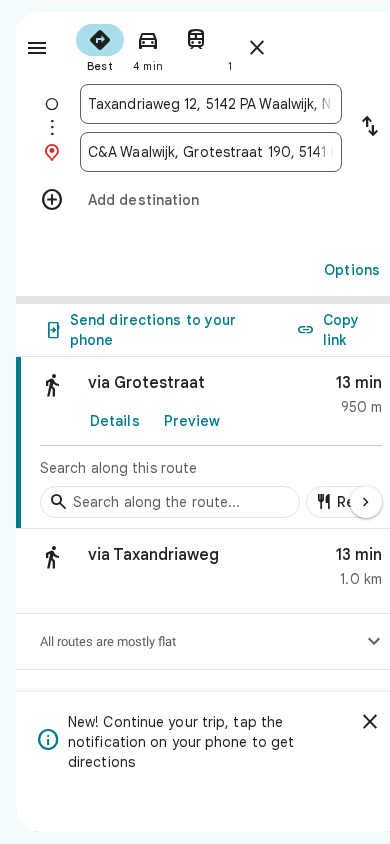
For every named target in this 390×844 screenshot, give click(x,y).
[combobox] (211, 104)
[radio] (100, 46)
